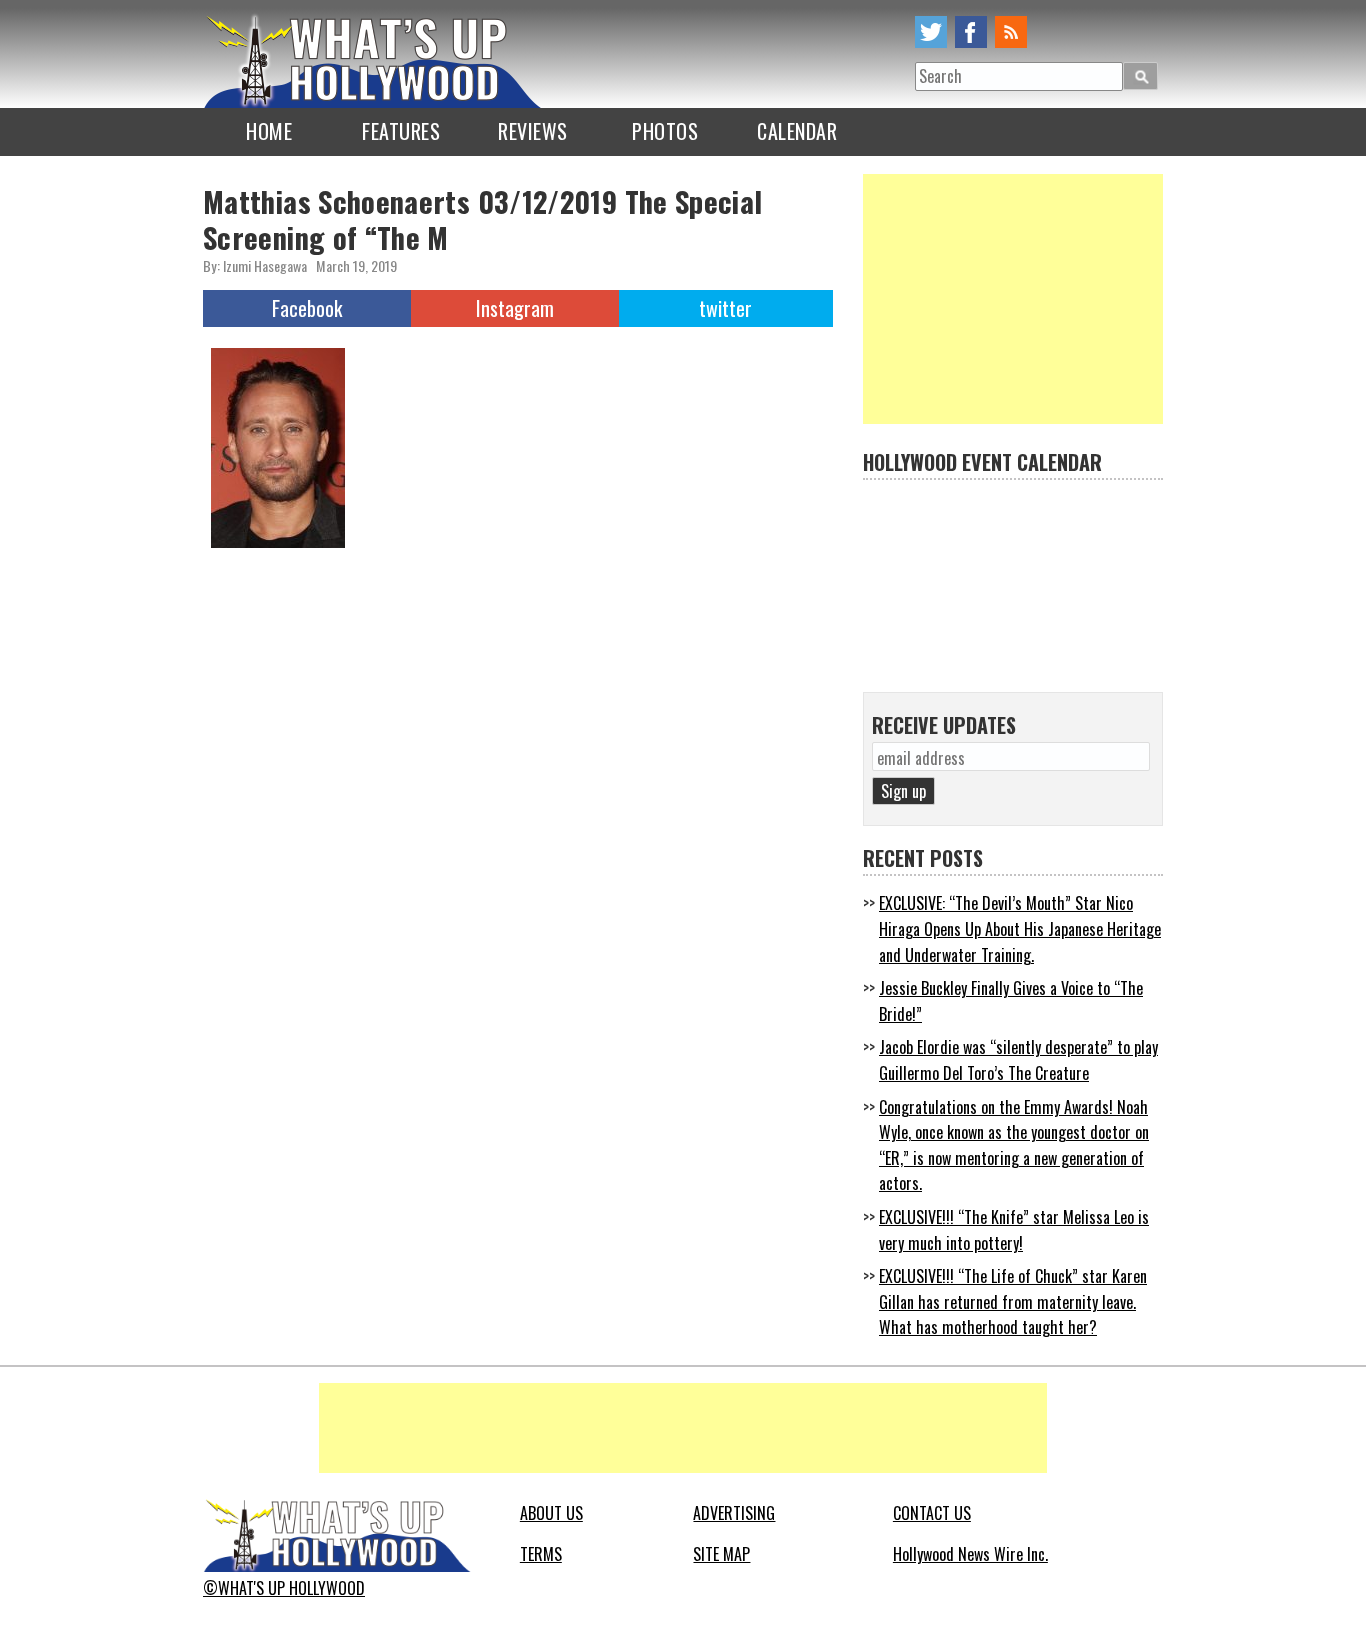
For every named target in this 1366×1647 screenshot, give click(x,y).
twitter (931, 32)
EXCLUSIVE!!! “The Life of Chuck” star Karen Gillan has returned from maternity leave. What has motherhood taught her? (1013, 1301)
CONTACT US (932, 1513)
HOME (269, 131)
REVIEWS (533, 131)
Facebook (307, 308)
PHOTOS (665, 131)
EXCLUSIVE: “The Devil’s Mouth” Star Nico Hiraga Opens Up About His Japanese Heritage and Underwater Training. (1020, 928)
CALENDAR (797, 131)
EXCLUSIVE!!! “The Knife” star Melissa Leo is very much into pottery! (1014, 1230)
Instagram (515, 308)
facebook (971, 32)
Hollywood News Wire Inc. (970, 1554)
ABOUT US (551, 1513)
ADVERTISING (734, 1513)
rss (1011, 32)
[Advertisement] (1013, 299)
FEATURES (401, 131)
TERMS (541, 1554)
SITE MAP (721, 1554)
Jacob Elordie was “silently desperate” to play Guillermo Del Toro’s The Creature (1018, 1060)
